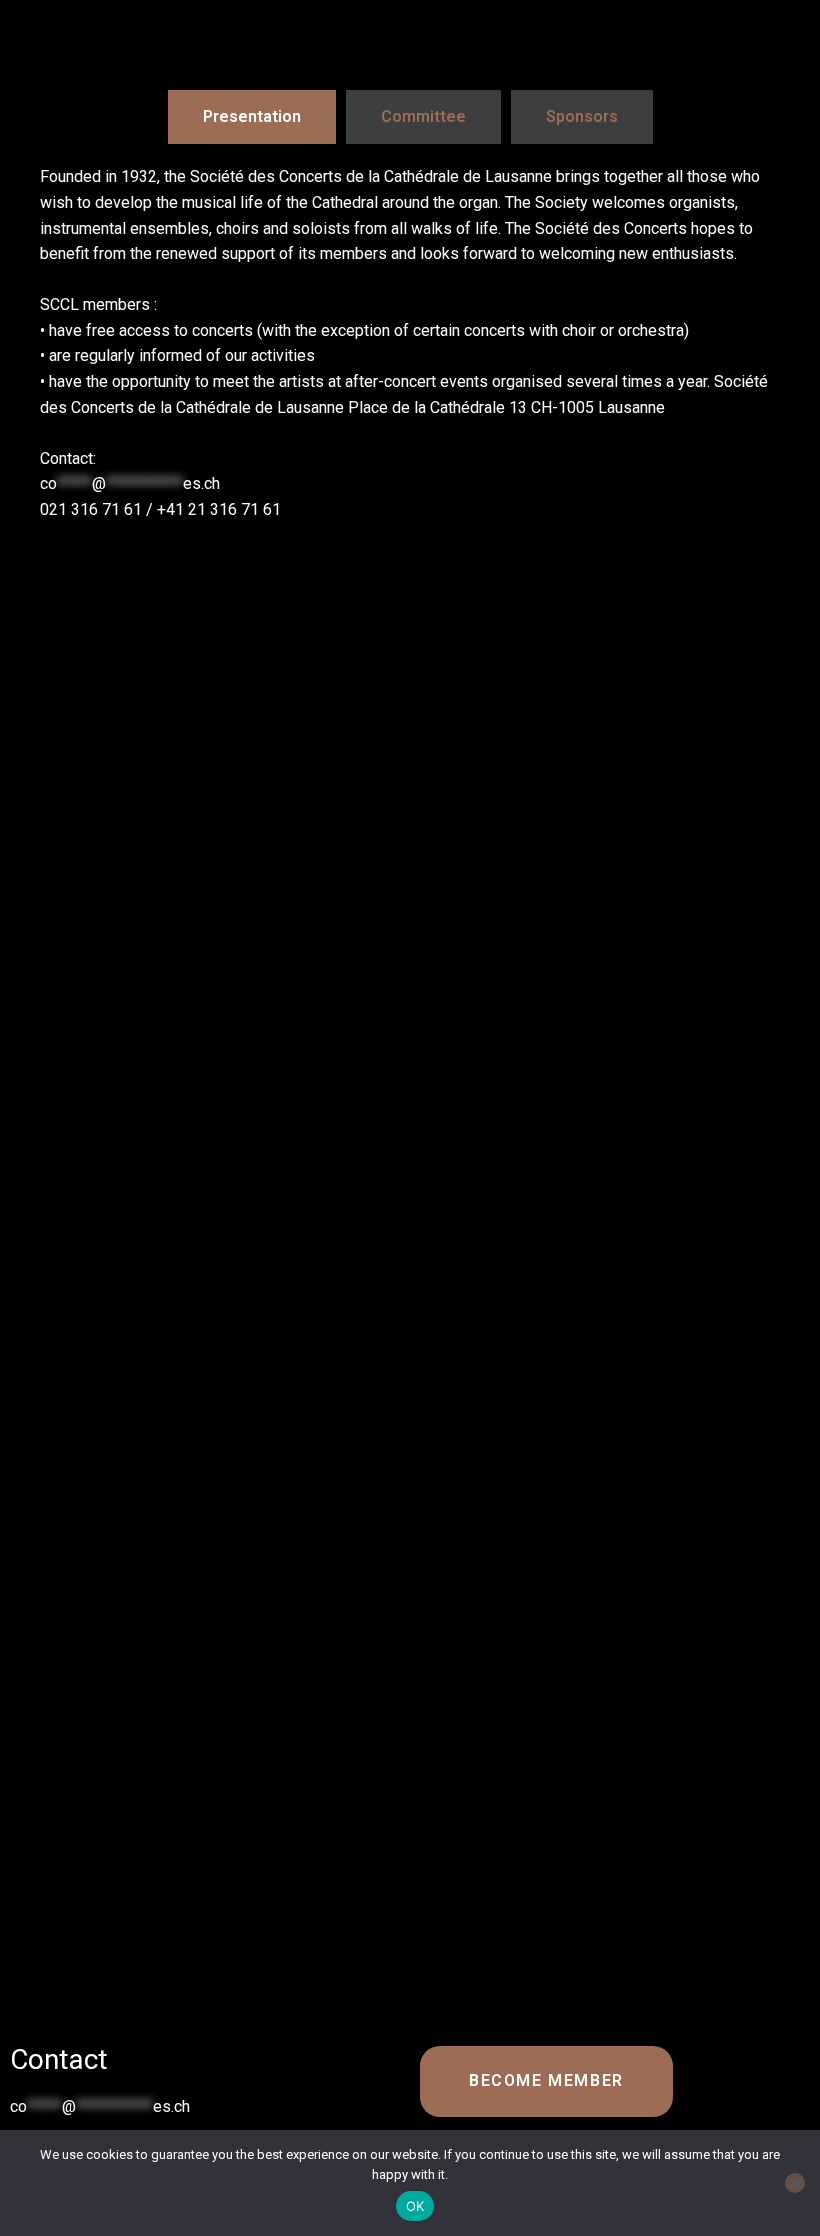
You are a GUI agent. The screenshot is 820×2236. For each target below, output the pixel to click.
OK (415, 2206)
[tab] (252, 117)
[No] (795, 2183)
